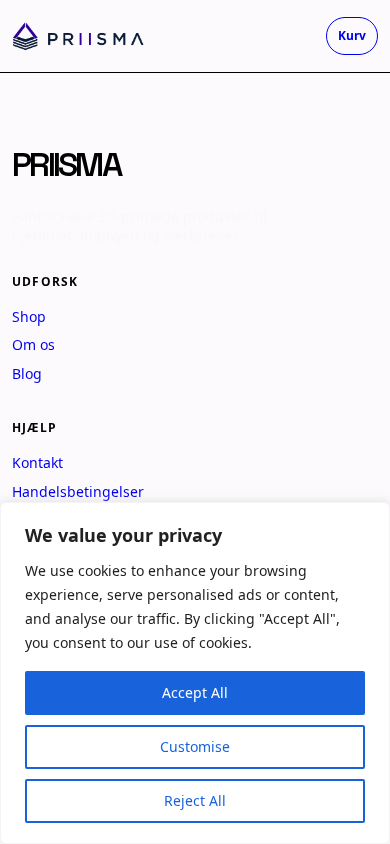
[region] (195, 673)
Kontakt (37, 462)
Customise (195, 746)
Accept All (195, 692)
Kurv (352, 35)
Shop (29, 316)
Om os (33, 344)
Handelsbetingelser (78, 491)
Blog (27, 373)
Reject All (195, 800)
